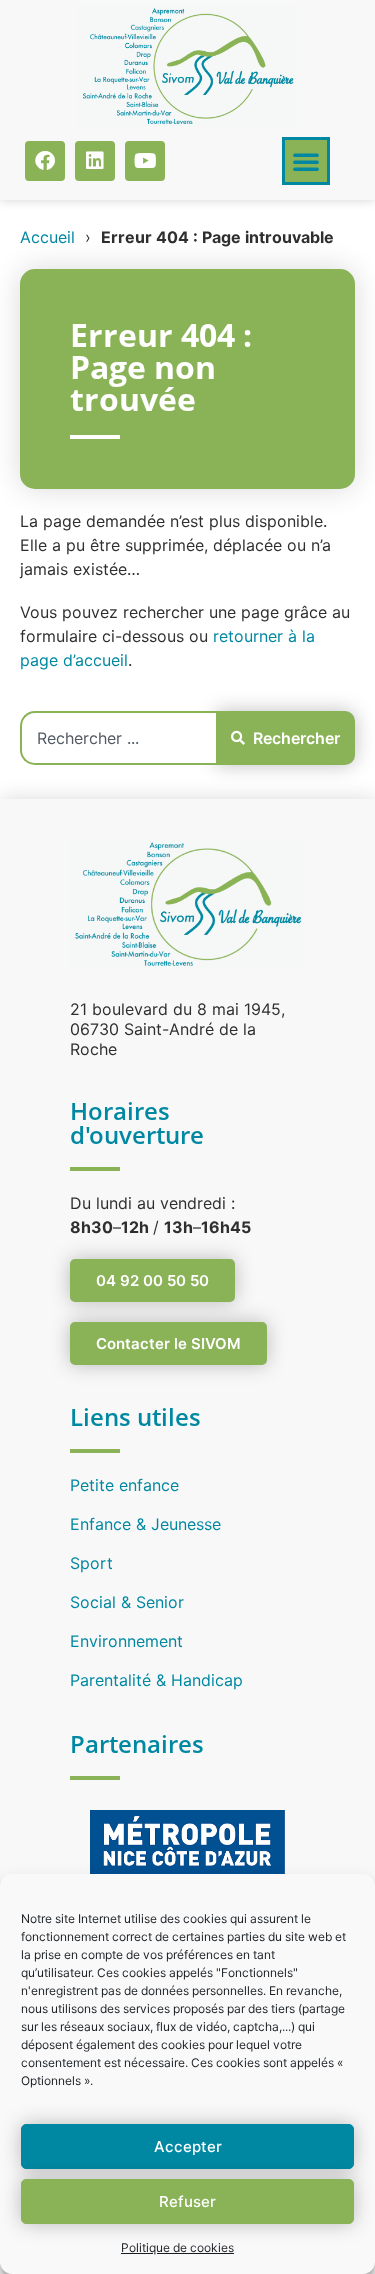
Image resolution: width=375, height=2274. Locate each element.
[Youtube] (145, 161)
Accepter (188, 2146)
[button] (306, 161)
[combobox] (118, 738)
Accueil (47, 237)
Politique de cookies (177, 2247)
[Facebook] (45, 161)
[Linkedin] (95, 161)
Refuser (187, 2201)
